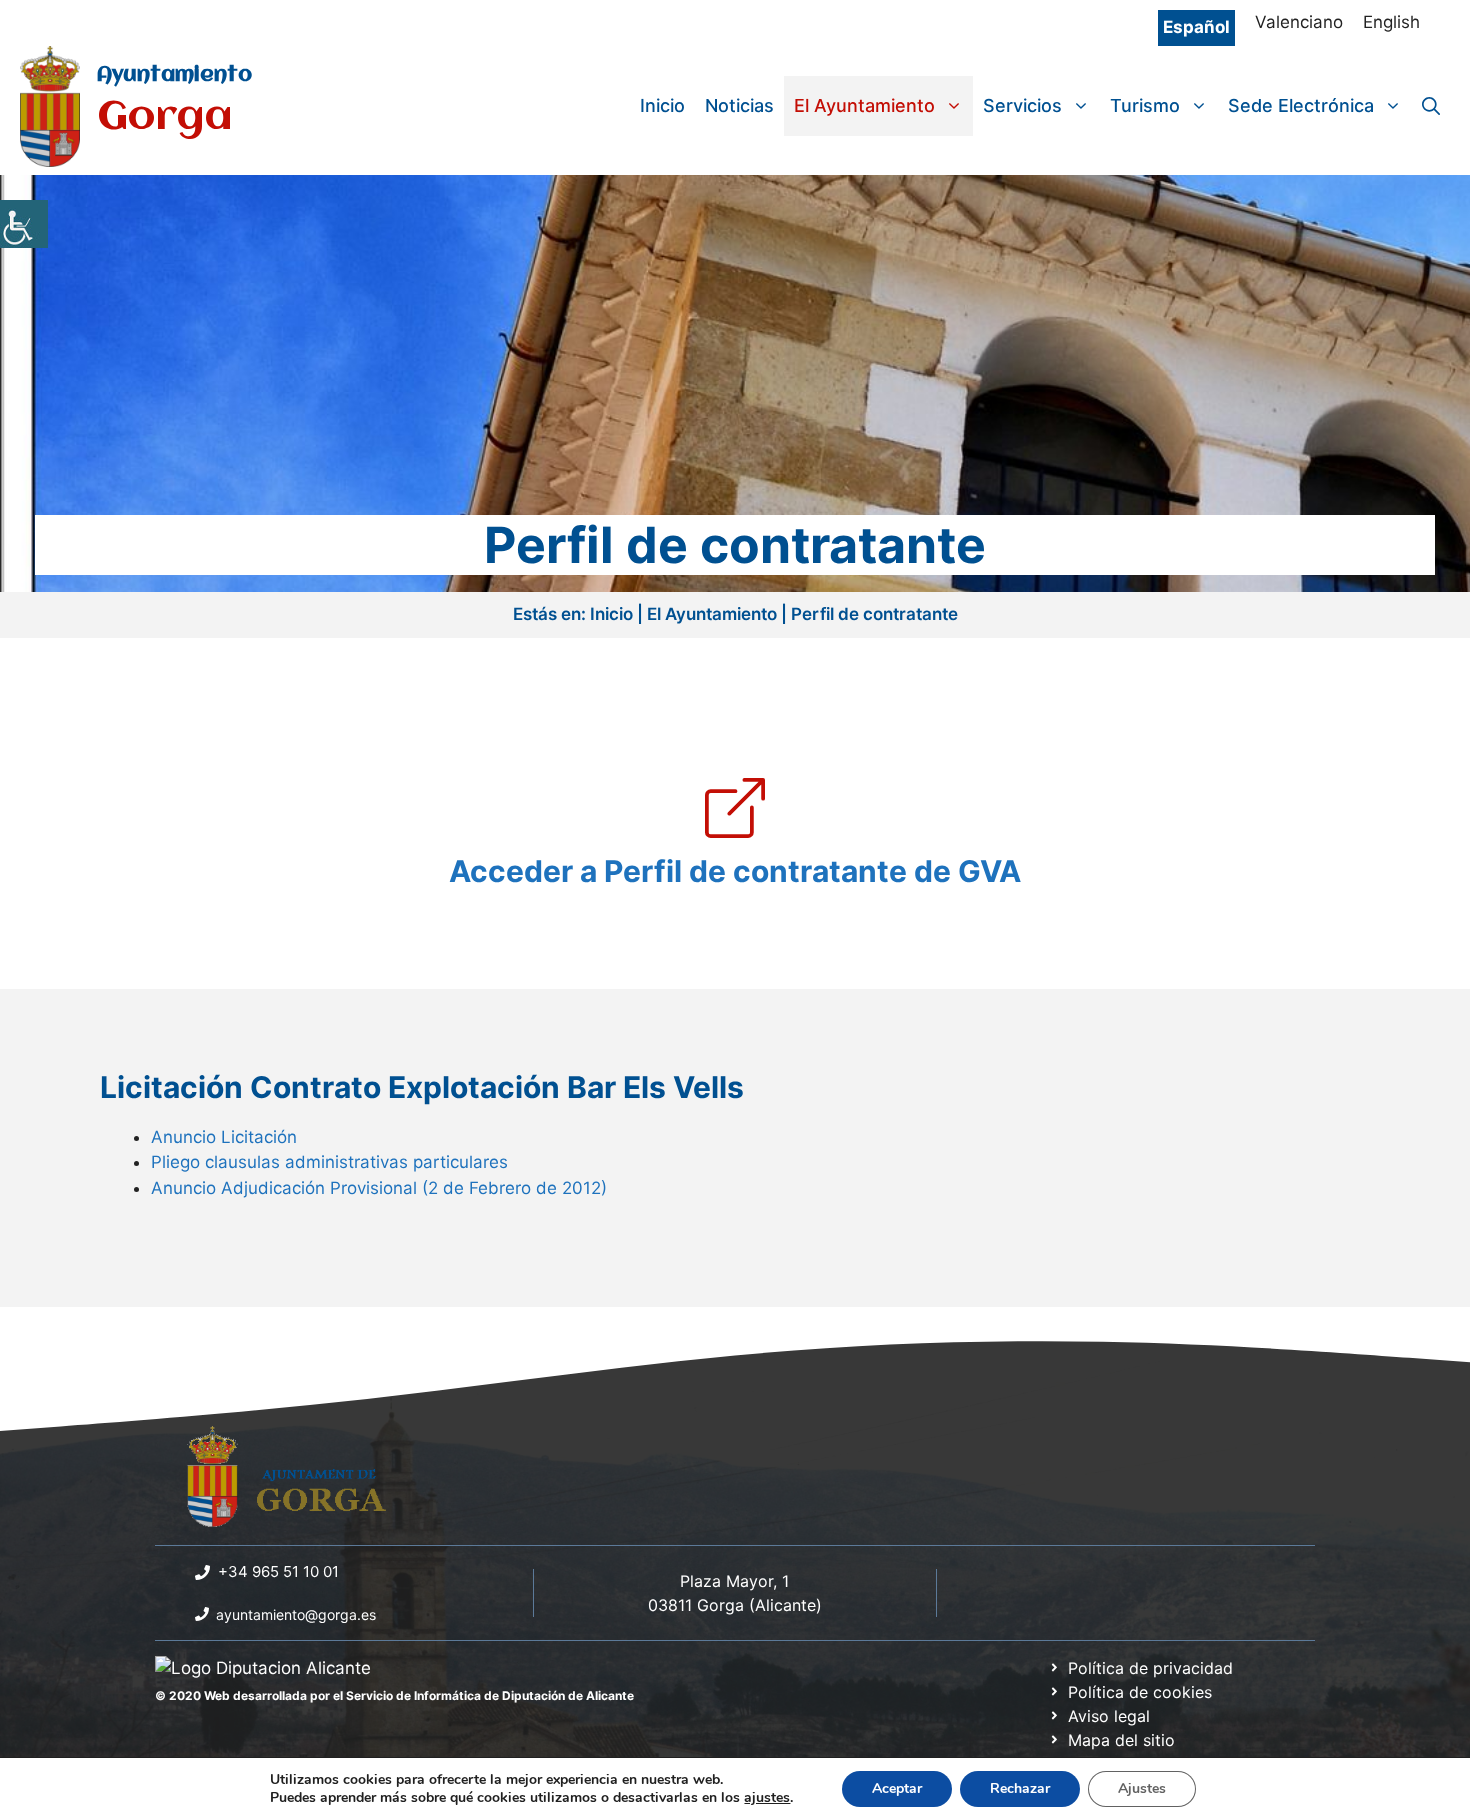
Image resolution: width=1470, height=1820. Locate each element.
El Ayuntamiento (864, 105)
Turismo (1145, 105)
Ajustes (1142, 1788)
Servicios (1022, 105)
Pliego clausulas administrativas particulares (329, 1162)
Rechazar (1020, 1788)
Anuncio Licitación (224, 1137)
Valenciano (1299, 22)
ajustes (767, 1798)
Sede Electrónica (1301, 105)
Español (1196, 27)
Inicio (662, 105)
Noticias (739, 105)
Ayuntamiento (174, 75)
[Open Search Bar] (1431, 106)
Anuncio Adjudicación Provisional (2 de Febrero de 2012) (379, 1188)
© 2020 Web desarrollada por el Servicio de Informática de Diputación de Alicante (394, 1695)
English (1391, 22)
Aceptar (897, 1788)
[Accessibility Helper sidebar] (24, 224)
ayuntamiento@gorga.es (296, 1614)
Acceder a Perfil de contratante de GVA (735, 871)
